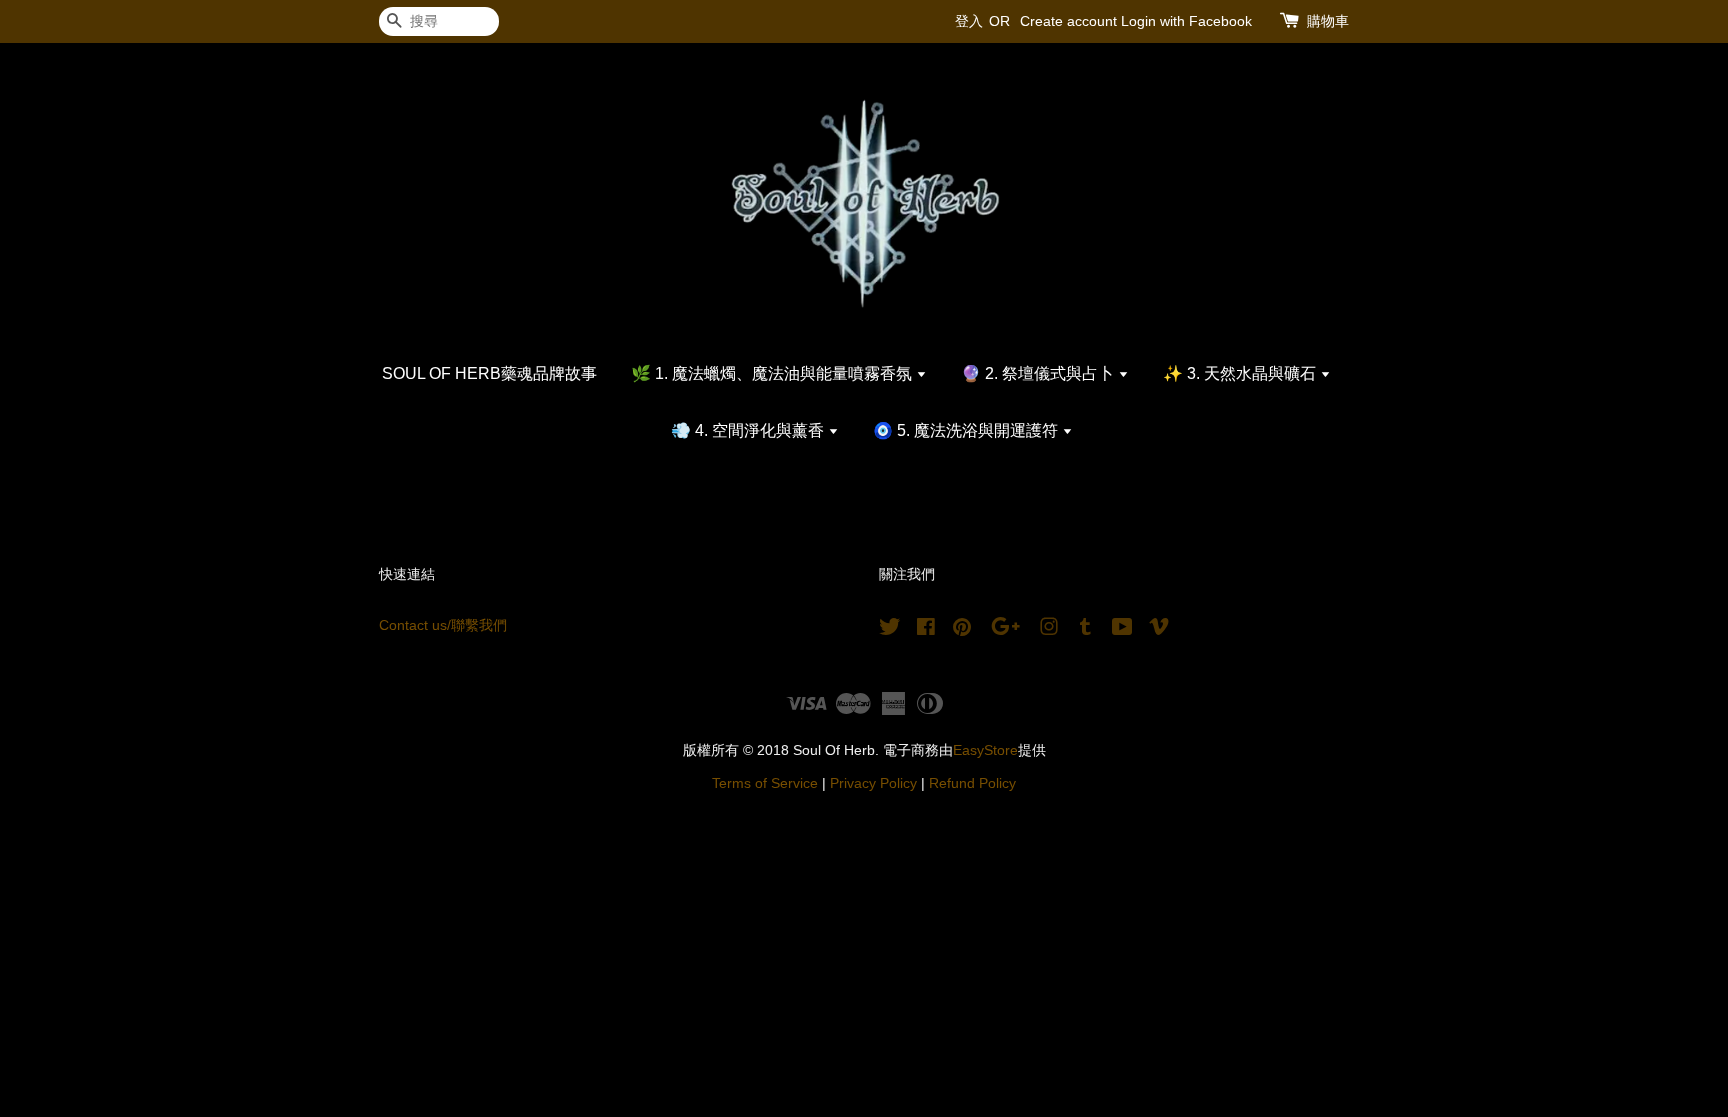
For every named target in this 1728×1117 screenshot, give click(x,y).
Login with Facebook (1186, 21)
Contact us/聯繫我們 (443, 625)
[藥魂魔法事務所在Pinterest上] (962, 630)
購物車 (1328, 21)
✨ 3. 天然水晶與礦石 (1241, 373)
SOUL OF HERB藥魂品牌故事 (489, 373)
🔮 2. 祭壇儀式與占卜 (1039, 373)
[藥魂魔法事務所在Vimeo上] (1159, 630)
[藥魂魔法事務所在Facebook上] (926, 630)
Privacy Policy (873, 783)
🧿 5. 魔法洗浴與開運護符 (967, 430)
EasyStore (985, 750)
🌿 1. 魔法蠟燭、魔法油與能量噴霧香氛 (773, 373)
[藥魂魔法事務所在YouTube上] (1122, 630)
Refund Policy (972, 783)
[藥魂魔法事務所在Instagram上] (1049, 630)
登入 (969, 21)
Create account (1068, 21)
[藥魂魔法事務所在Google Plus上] (1005, 630)
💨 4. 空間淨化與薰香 (749, 430)
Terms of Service (765, 783)
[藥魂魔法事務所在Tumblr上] (1085, 630)
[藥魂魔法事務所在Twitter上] (890, 630)
